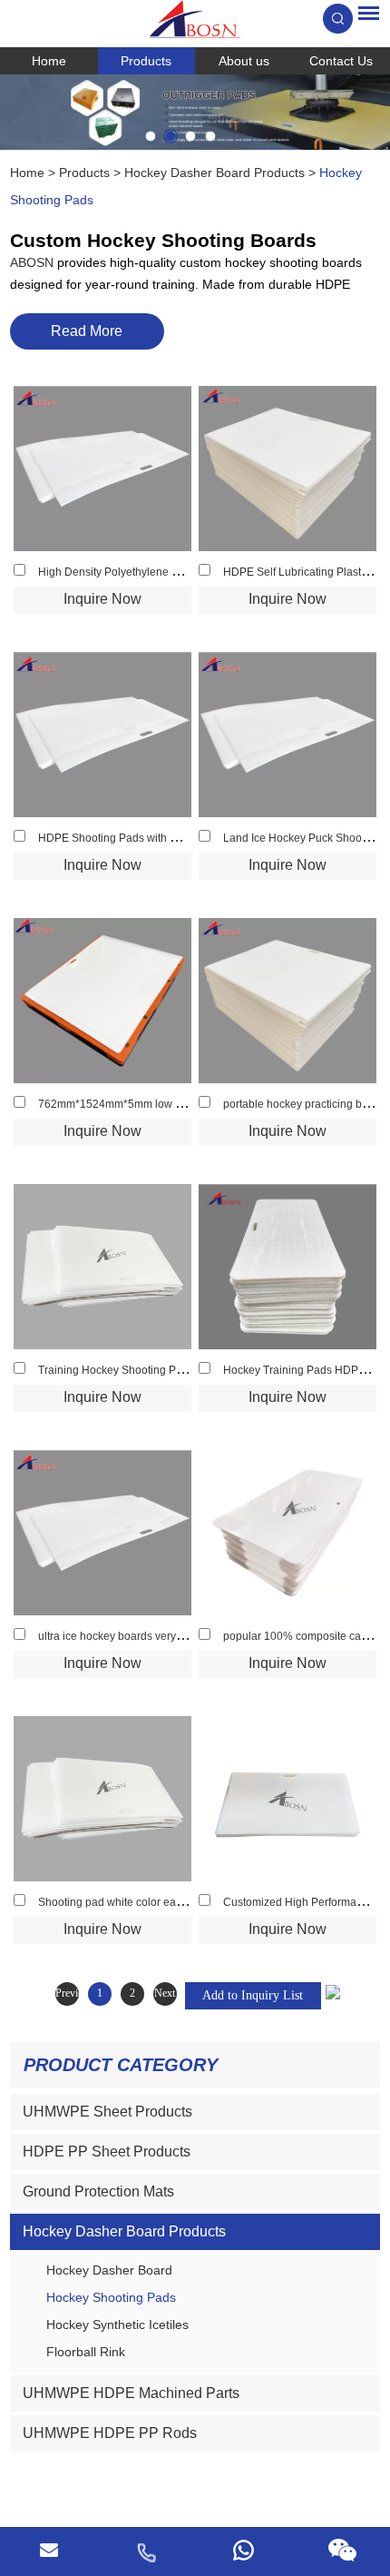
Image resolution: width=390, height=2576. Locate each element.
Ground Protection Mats (98, 2191)
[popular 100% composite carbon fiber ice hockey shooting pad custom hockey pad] (288, 1533)
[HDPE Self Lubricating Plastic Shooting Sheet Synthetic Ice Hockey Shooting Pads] (288, 469)
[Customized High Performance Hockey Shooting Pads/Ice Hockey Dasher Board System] (288, 1799)
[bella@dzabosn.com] (49, 2551)
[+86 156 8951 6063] (146, 2551)
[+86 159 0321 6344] (244, 2551)
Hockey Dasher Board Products (214, 173)
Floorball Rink (86, 2352)
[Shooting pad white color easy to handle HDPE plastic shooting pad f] (102, 1799)
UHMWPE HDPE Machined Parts (131, 2393)
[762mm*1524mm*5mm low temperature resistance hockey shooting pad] (102, 1001)
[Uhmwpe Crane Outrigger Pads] (195, 112)
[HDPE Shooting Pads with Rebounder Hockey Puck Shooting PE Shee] (102, 735)
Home (49, 61)
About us (244, 61)
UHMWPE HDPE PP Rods (110, 2433)
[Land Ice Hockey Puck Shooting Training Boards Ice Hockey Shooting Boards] (288, 735)
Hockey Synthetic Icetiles (117, 2324)
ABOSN (34, 262)
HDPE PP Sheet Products (107, 2152)
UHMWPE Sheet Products (107, 2112)
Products (146, 61)
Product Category (121, 2065)
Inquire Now (102, 599)
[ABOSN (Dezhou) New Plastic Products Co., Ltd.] (195, 19)
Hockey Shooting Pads (111, 2297)
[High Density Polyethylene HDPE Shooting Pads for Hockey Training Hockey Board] (102, 469)
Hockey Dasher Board (109, 2270)
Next (165, 1993)
